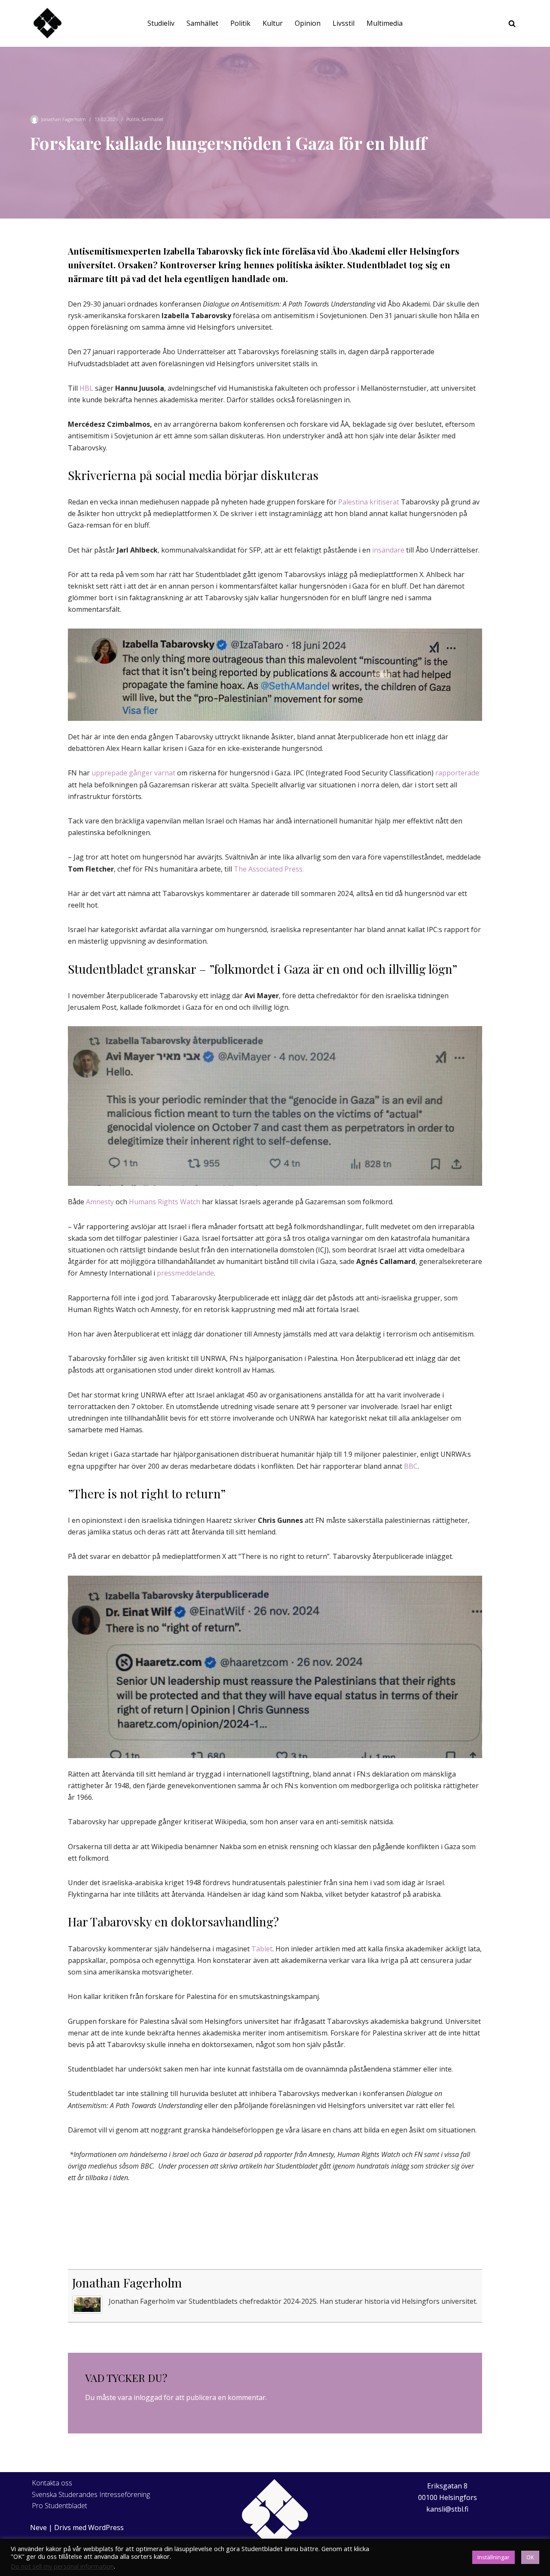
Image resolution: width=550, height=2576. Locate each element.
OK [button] (530, 2557)
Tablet (262, 1949)
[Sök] (512, 23)
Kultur (273, 23)
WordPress (106, 2527)
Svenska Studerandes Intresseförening (91, 2494)
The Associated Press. (270, 869)
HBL (86, 388)
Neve (38, 2527)
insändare (388, 550)
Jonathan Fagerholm (64, 119)
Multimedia (385, 23)
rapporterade (456, 773)
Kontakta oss (52, 2483)
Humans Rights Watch (165, 1202)
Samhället (202, 23)
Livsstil (344, 23)
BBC (411, 1466)
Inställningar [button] (493, 2557)
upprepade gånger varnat (133, 773)
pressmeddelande (185, 1273)
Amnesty (99, 1202)
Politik (240, 23)
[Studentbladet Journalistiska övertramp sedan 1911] (47, 23)
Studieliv (161, 23)
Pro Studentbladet (60, 2506)
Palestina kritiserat (368, 502)
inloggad (148, 2397)
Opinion (308, 23)
